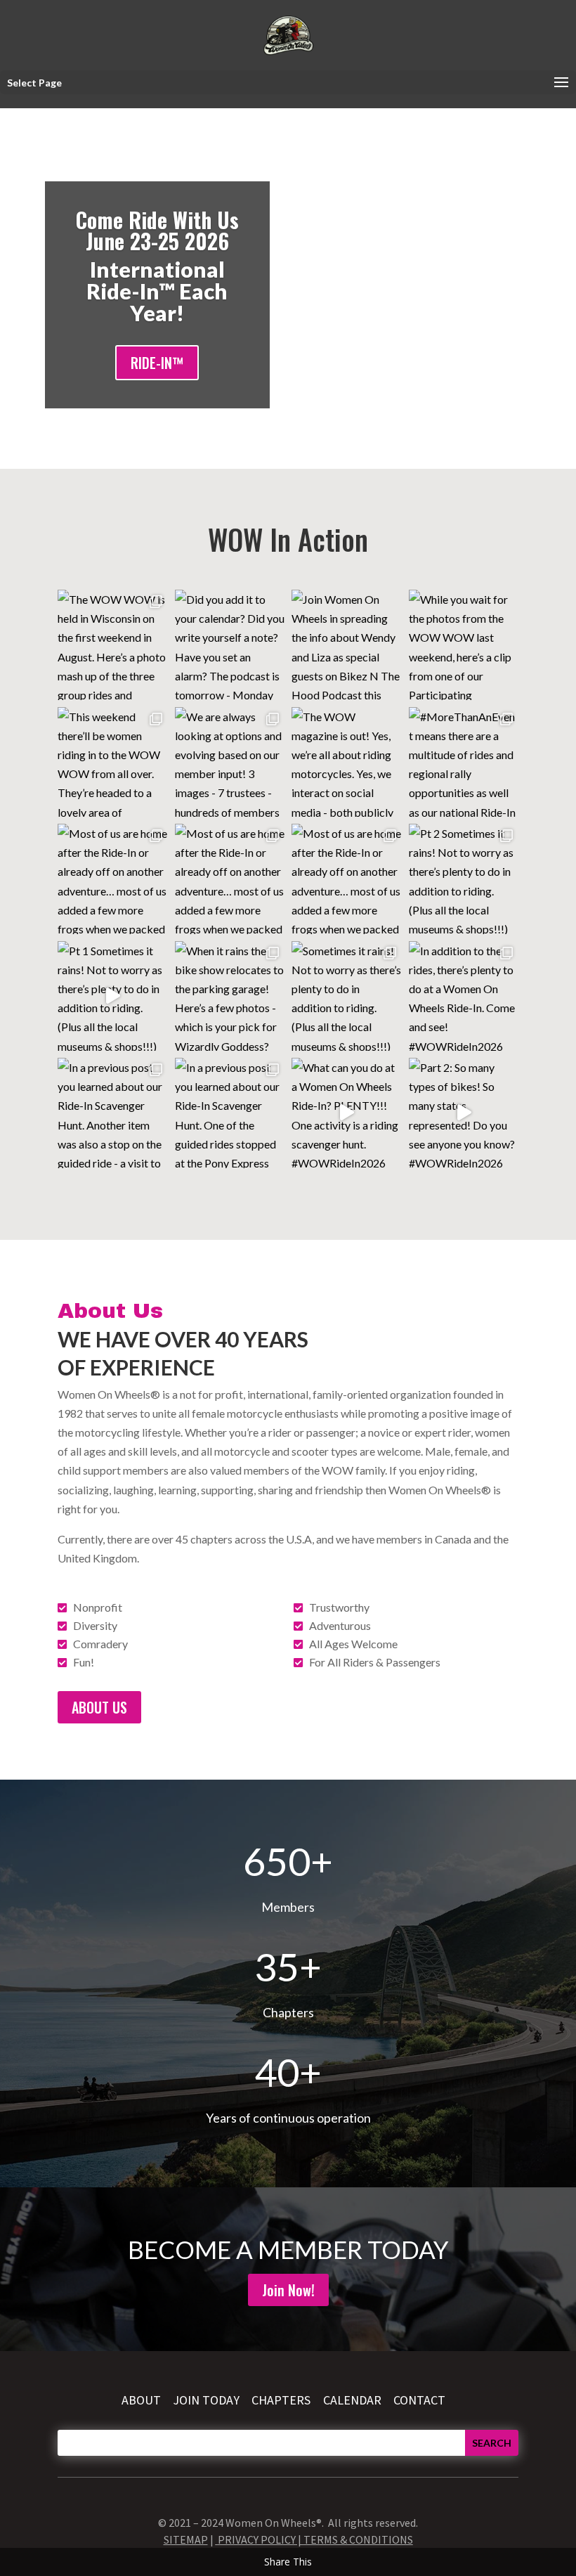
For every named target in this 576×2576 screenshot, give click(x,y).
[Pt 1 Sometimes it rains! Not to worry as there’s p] (113, 996)
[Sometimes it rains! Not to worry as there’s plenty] (347, 996)
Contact (419, 2400)
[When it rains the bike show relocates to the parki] (230, 996)
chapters (282, 2400)
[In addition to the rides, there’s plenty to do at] (464, 996)
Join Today (206, 2400)
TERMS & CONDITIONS (358, 2539)
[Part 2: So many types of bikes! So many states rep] (464, 1113)
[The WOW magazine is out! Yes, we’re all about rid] (347, 762)
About (141, 2400)
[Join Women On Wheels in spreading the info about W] (347, 645)
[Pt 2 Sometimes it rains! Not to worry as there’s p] (464, 879)
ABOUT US (99, 1707)
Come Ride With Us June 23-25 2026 (157, 230)
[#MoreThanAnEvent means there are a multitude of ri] (464, 762)
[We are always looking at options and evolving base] (230, 762)
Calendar (352, 2400)
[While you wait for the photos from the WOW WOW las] (464, 645)
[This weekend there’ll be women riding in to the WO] (113, 762)
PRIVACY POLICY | (261, 2539)
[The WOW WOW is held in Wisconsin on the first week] (113, 645)
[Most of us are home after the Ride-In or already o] (113, 879)
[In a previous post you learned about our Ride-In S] (113, 1113)
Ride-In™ (157, 363)
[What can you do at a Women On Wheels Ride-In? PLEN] (347, 1113)
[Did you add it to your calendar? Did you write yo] (230, 645)
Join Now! (288, 2290)
